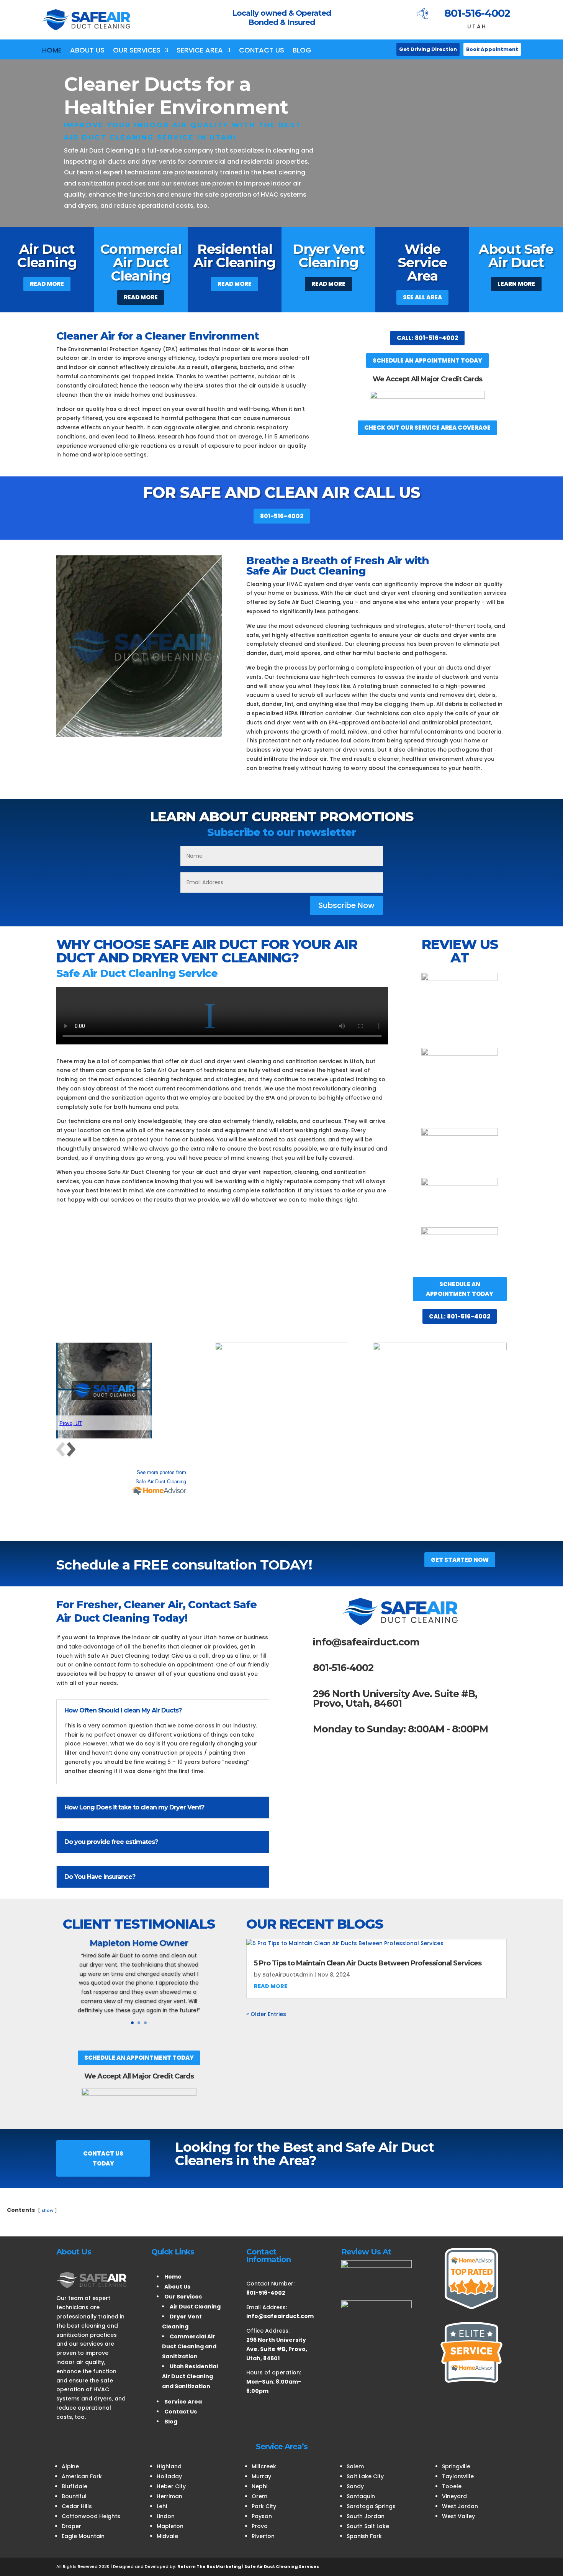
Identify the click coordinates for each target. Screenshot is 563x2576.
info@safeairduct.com (366, 1642)
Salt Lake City (365, 2476)
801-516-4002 (477, 13)
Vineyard (454, 2496)
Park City (264, 2506)
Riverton (263, 2536)
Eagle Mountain (83, 2536)
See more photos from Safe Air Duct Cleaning (161, 1477)
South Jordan (366, 2516)
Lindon (166, 2516)
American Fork (82, 2476)
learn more (516, 284)
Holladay (169, 2476)
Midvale (167, 2536)
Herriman (169, 2496)
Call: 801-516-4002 (427, 338)
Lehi (162, 2506)
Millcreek (264, 2466)
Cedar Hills (77, 2506)
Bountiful (74, 2496)
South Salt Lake (368, 2526)
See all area (422, 297)
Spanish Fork (364, 2536)
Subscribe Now (346, 905)
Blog (302, 51)
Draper (71, 2526)
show (47, 2210)
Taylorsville (458, 2476)
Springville (456, 2466)
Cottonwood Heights (91, 2516)
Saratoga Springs (371, 2506)
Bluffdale (74, 2486)
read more (271, 1986)
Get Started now (460, 1560)
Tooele (452, 2486)
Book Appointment (492, 49)
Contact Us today (103, 2158)
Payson (262, 2516)
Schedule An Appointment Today (427, 360)
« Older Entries (266, 2014)
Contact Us (262, 51)
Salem (355, 2466)
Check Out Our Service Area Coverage (427, 428)
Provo (260, 2526)
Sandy (355, 2486)
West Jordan (460, 2506)
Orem (259, 2496)
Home (52, 51)
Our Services (137, 51)
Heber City (171, 2486)
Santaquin (361, 2496)
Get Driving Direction (428, 49)
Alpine (70, 2466)
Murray (261, 2476)
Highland (169, 2466)
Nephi (259, 2486)
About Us (87, 51)
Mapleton (170, 2526)
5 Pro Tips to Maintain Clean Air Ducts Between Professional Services (368, 1963)
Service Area (200, 51)
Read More (47, 284)
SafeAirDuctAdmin (288, 1975)
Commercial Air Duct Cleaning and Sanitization (189, 2346)
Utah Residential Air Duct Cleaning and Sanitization (190, 2376)
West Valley (458, 2516)
